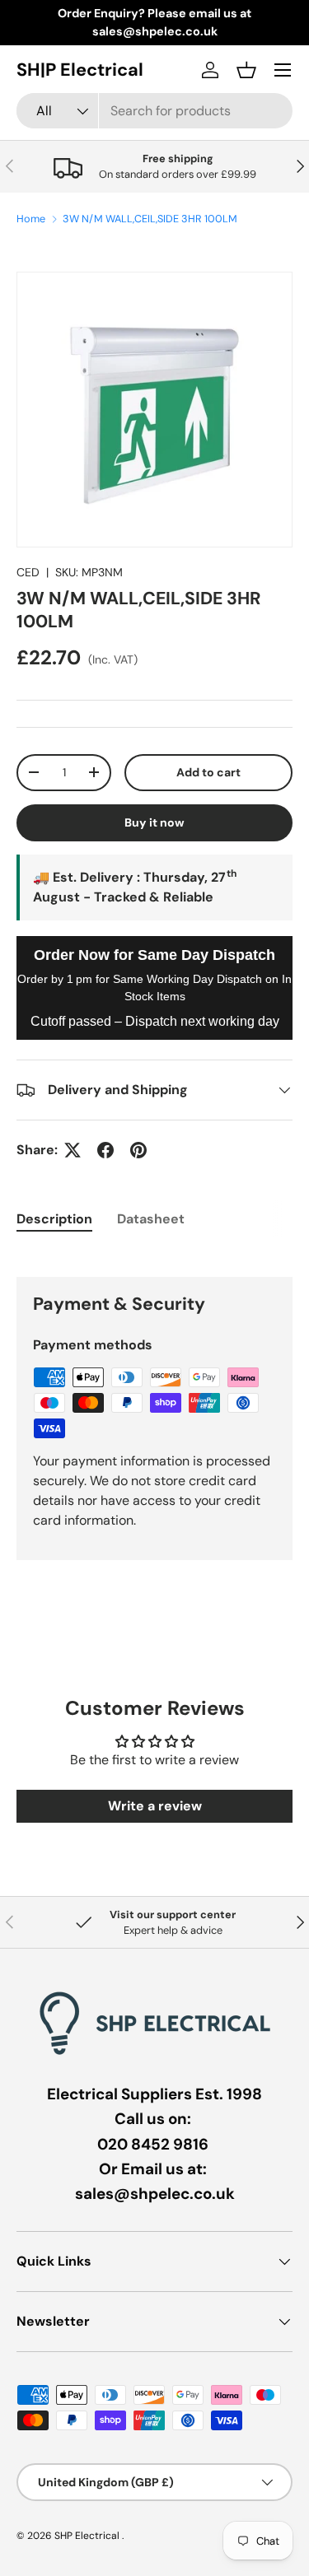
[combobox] (154, 111)
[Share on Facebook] (105, 1150)
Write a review (155, 1806)
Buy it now (154, 822)
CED (28, 572)
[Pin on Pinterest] (138, 1150)
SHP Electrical (88, 2536)
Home (31, 219)
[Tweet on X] (73, 1150)
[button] (246, 70)
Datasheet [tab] (151, 1219)
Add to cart (208, 772)
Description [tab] (54, 1219)
